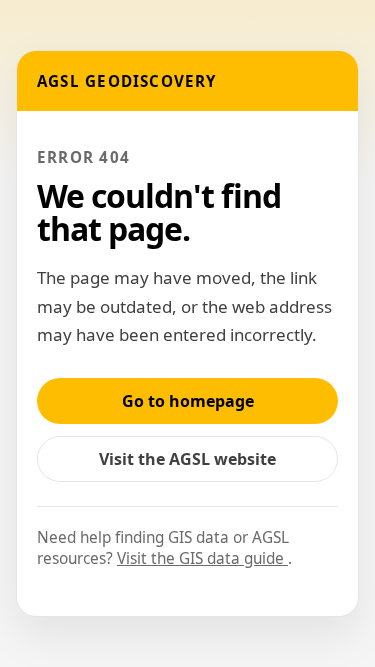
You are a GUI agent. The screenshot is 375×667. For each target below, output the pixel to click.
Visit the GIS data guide (202, 558)
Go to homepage (188, 401)
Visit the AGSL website (198, 464)
